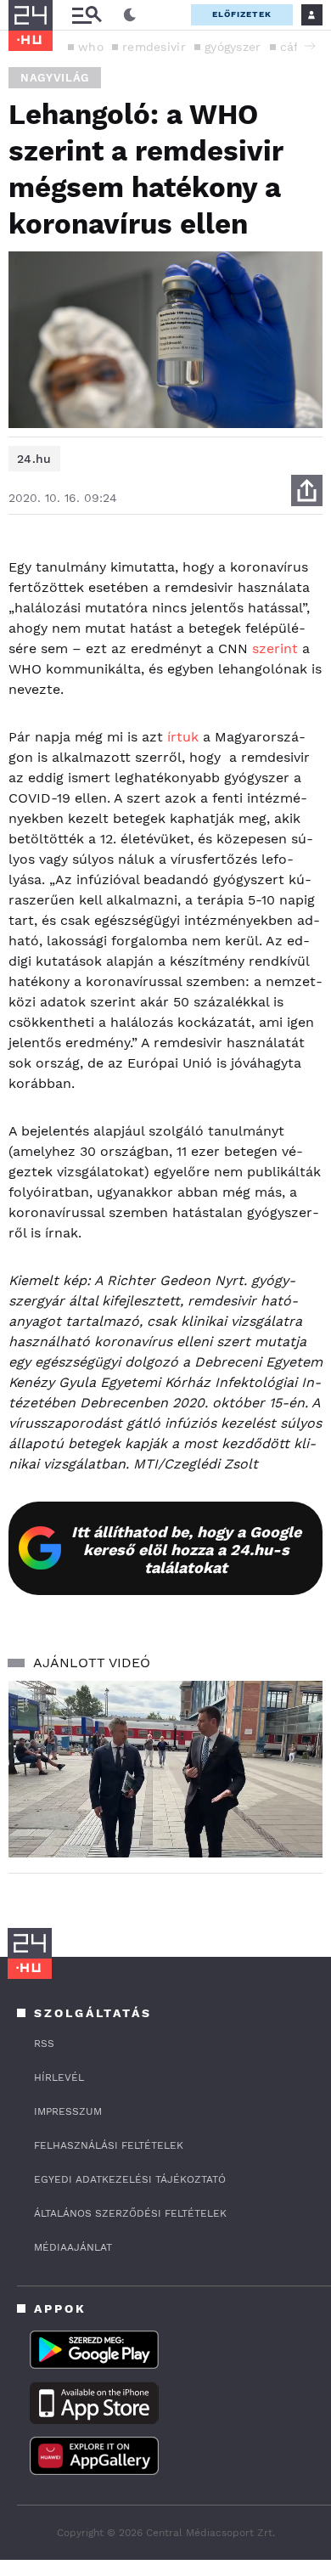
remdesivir (154, 47)
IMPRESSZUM (68, 2111)
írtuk (183, 737)
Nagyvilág (55, 78)
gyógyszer (233, 47)
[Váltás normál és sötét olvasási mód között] (130, 15)
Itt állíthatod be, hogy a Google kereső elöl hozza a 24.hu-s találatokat (186, 1550)
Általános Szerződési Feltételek (130, 2213)
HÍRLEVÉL (59, 2077)
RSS (44, 2043)
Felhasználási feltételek (109, 2145)
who (91, 47)
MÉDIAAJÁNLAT (73, 2247)
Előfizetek (242, 14)
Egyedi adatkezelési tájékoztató (130, 2179)
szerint (275, 648)
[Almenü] (87, 15)
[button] (310, 46)
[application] (165, 1769)
